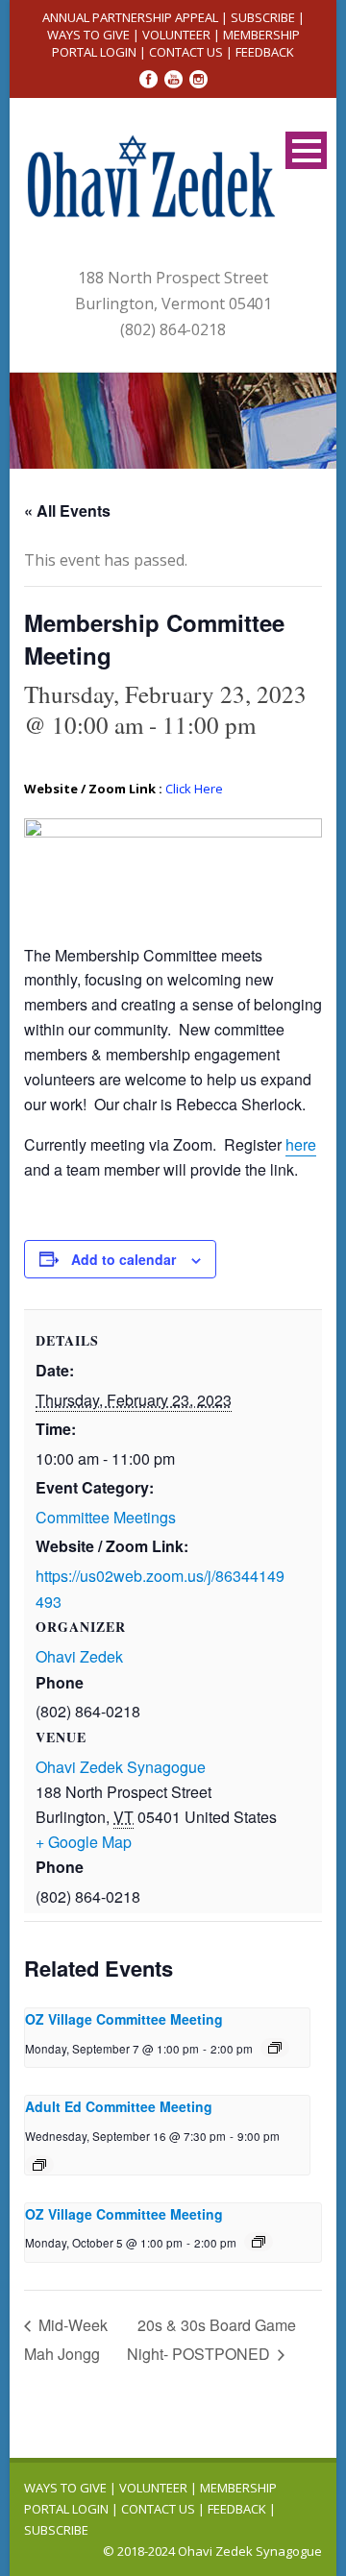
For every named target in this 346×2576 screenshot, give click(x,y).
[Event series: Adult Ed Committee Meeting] (39, 2165)
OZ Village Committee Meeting (124, 2019)
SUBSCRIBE (263, 17)
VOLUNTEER (176, 35)
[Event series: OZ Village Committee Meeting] (275, 2048)
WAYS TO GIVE (88, 35)
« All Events (67, 510)
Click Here (194, 789)
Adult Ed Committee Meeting (119, 2106)
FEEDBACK (265, 52)
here (301, 1144)
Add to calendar (124, 1259)
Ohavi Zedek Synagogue (121, 1767)
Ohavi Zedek (79, 1656)
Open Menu (306, 150)
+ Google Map (84, 1842)
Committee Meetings (106, 1517)
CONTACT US (186, 52)
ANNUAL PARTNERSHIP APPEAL (130, 17)
